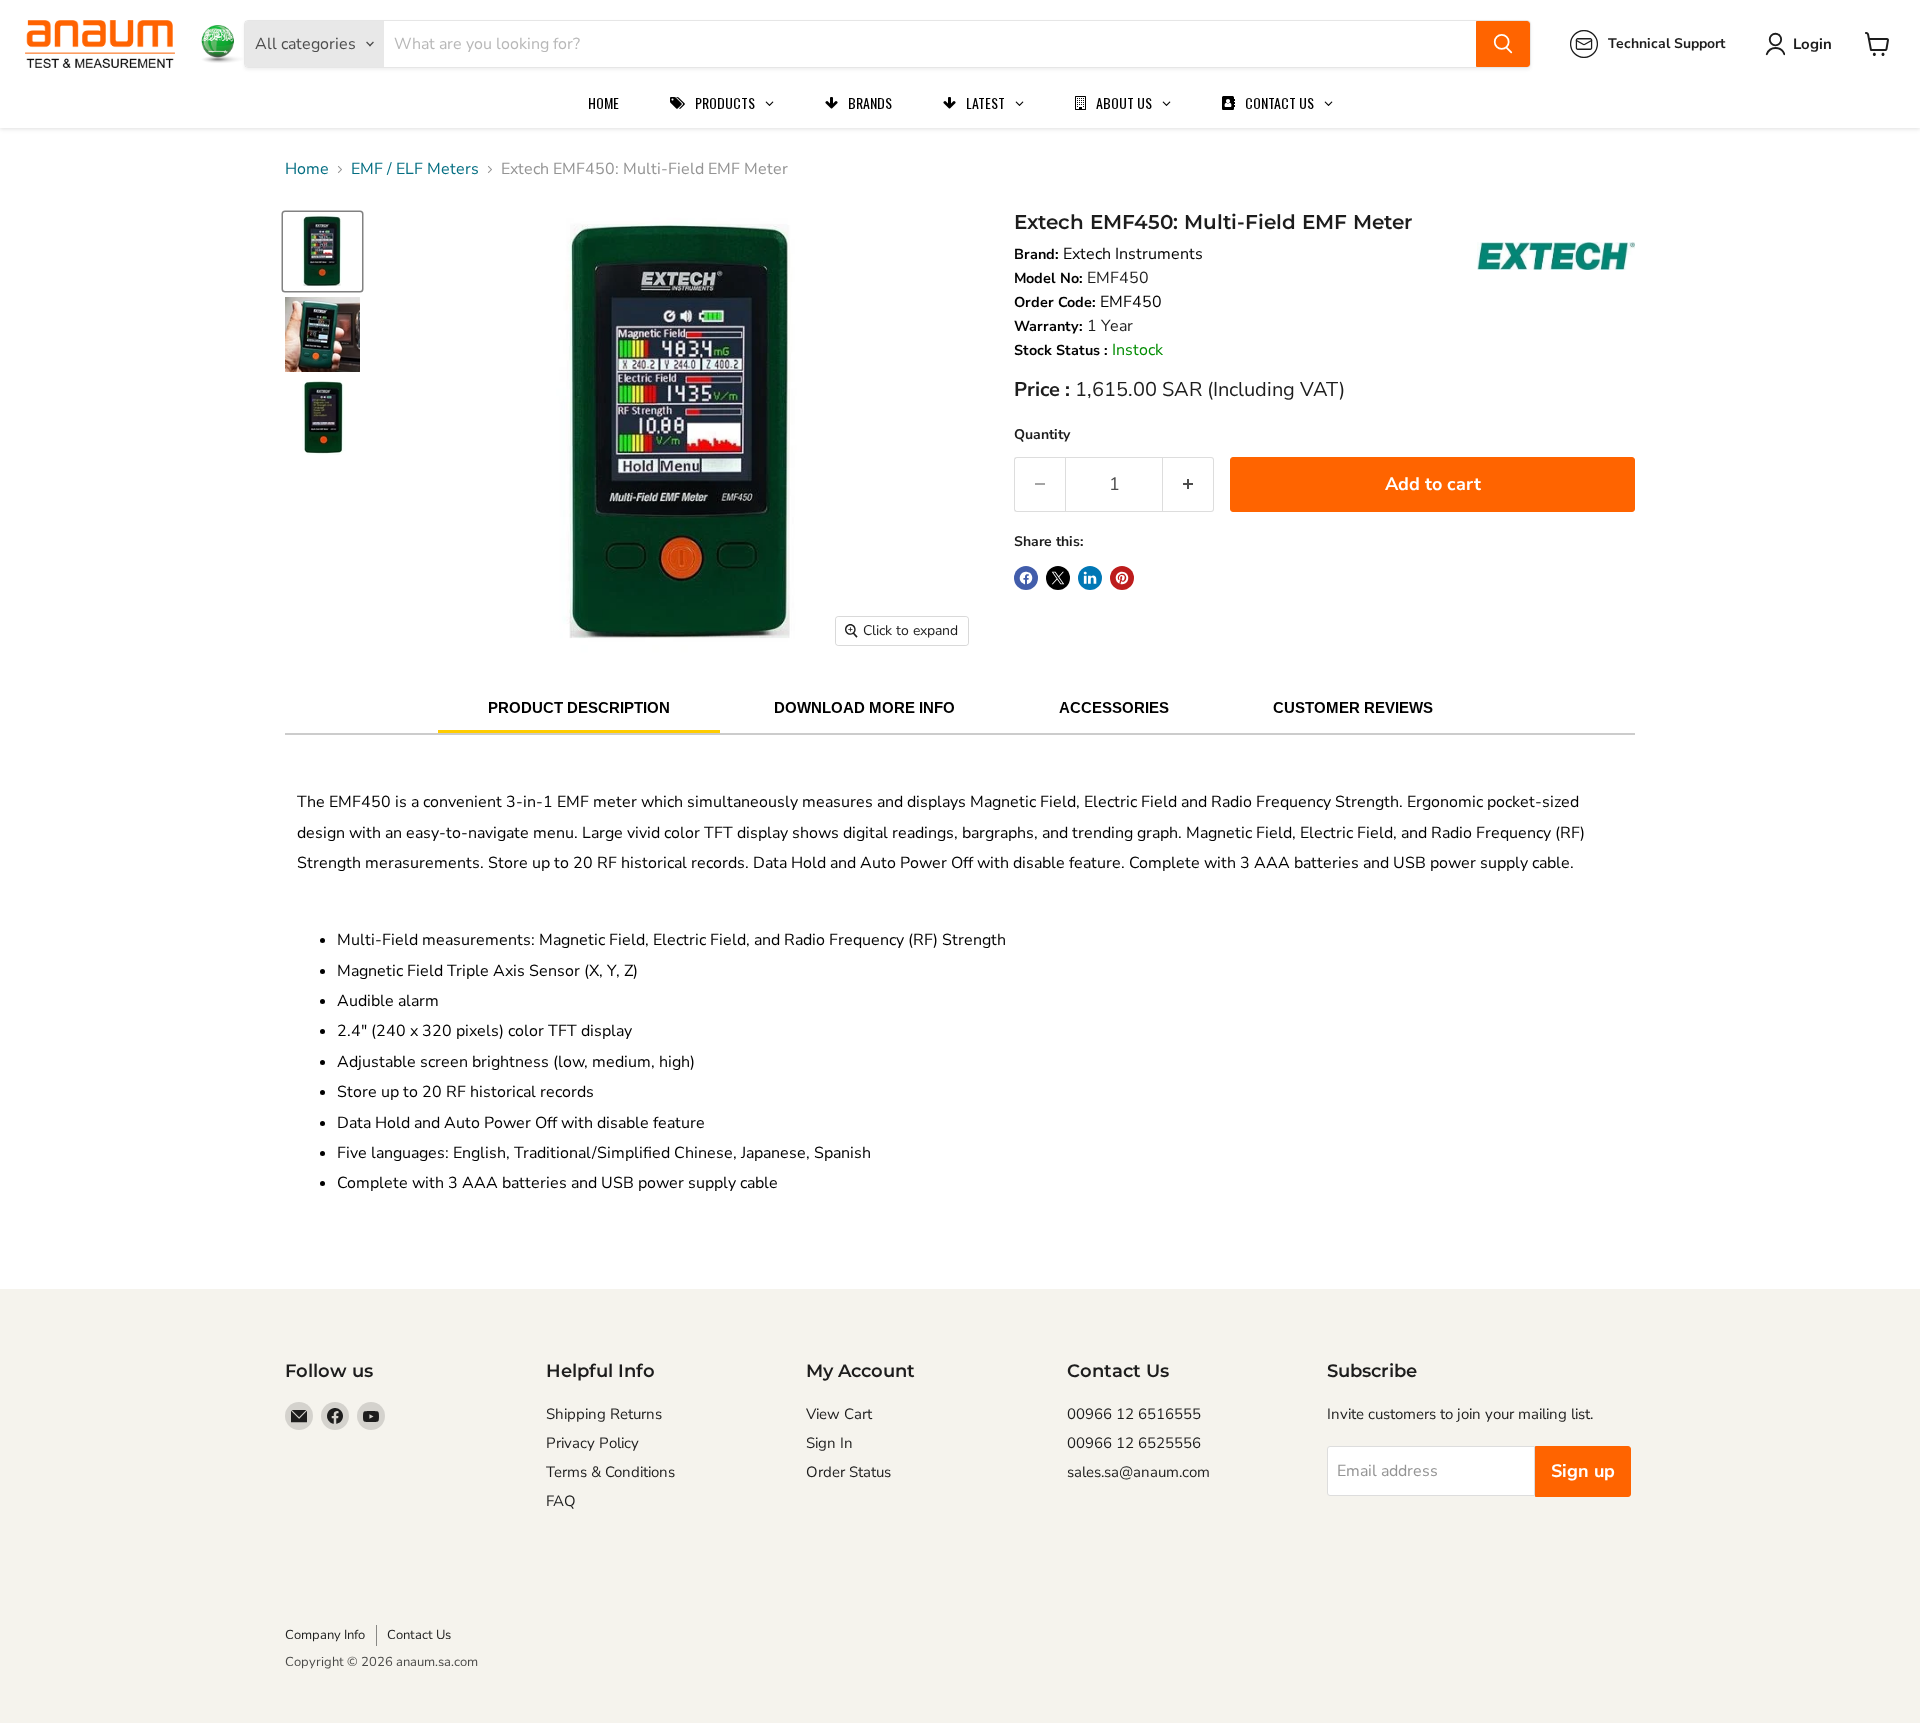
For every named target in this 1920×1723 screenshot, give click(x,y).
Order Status (848, 1472)
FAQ (561, 1501)
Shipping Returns (604, 1414)
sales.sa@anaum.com (1138, 1472)
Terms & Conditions (610, 1472)
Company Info (325, 1635)
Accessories (1114, 707)
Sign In (829, 1443)
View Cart (839, 1414)
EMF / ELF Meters (415, 169)
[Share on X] (1058, 578)
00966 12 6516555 (1134, 1414)
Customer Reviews (1353, 707)
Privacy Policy (592, 1443)
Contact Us (419, 1635)
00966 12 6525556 (1134, 1443)
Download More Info (864, 707)
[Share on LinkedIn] (1090, 578)
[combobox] (930, 44)
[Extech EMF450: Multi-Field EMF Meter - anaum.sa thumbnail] (322, 251)
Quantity (1042, 434)
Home (307, 169)
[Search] (1503, 44)
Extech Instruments (1133, 254)
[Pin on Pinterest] (1122, 578)
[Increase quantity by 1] (1188, 484)
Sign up (1583, 1471)
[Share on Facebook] (1026, 578)
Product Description (579, 707)
